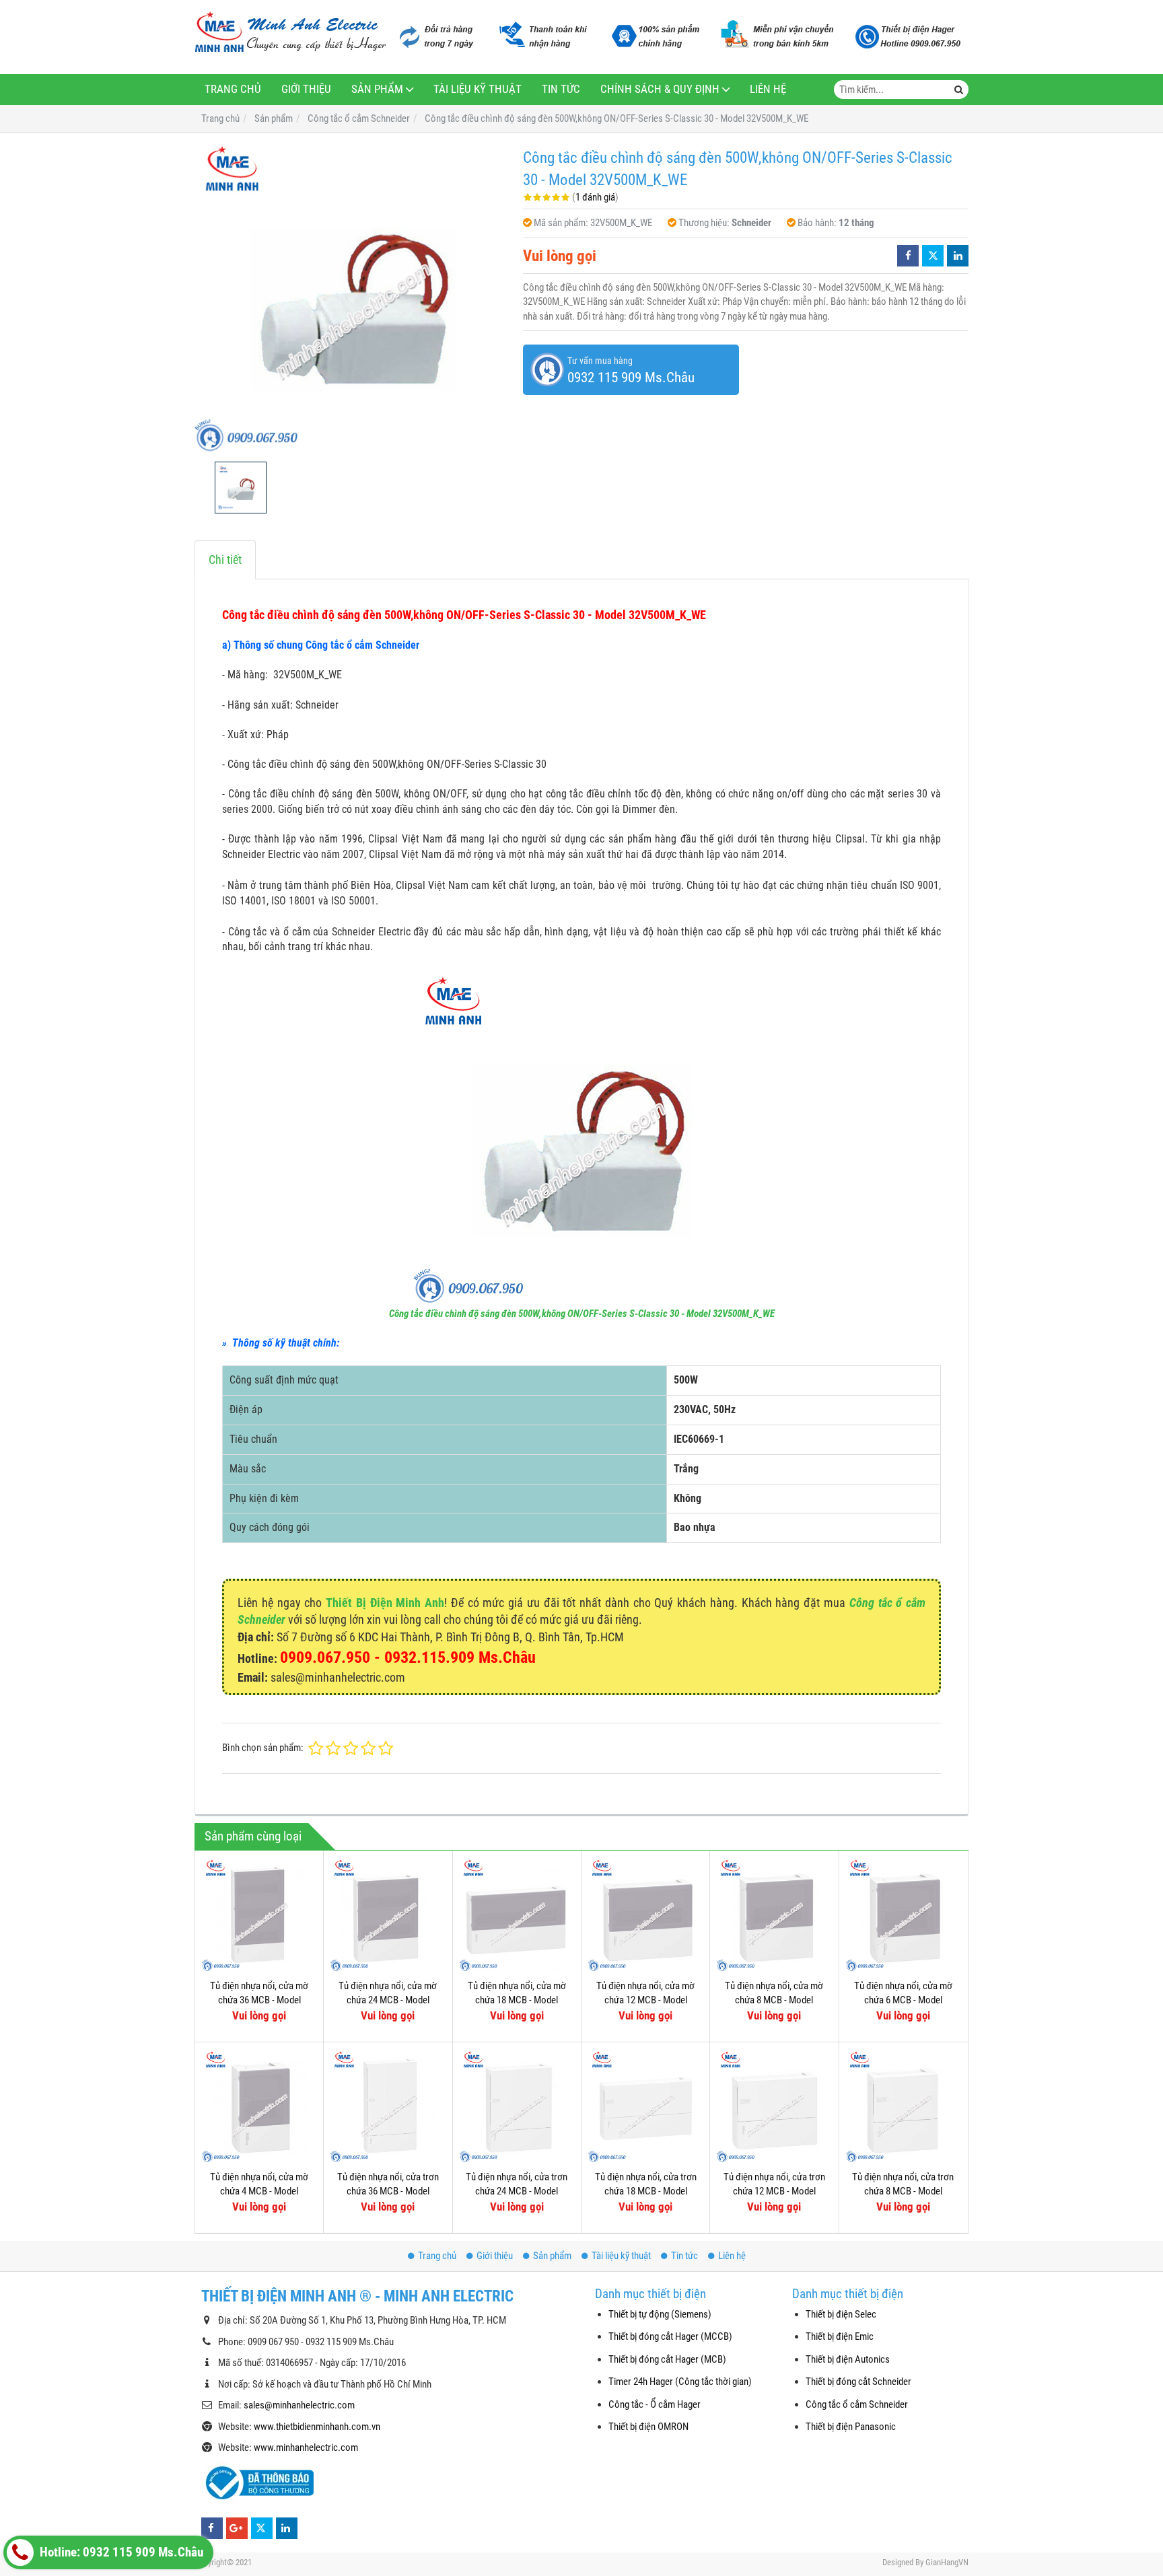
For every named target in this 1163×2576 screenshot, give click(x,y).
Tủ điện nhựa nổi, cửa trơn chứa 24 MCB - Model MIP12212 (517, 2191)
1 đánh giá (595, 197)
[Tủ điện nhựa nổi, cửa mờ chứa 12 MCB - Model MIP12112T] (645, 1915)
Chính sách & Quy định (660, 89)
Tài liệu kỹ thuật (478, 89)
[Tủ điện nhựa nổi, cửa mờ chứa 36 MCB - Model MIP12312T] (259, 1915)
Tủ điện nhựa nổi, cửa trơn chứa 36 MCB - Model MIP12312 (388, 2191)
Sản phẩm (377, 89)
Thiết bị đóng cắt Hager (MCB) (667, 2359)
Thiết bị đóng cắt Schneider (858, 2382)
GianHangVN (947, 2562)
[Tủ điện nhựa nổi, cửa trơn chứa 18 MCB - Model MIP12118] (645, 2106)
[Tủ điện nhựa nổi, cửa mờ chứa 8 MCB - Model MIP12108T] (774, 1915)
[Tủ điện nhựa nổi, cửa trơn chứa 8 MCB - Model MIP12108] (903, 2106)
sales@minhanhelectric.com (299, 2405)
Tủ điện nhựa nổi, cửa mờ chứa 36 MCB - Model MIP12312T (259, 2000)
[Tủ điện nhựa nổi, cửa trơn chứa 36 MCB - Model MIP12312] (388, 2106)
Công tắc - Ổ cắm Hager (655, 2404)
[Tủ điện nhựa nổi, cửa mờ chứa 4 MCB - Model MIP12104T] (259, 2106)
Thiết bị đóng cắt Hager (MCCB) (670, 2336)
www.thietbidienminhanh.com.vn (317, 2427)
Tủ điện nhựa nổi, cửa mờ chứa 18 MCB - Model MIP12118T (517, 2000)
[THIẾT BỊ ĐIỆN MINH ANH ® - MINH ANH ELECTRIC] (290, 33)
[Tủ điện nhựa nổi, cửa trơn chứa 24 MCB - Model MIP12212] (517, 2106)
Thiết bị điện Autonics (848, 2359)
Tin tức (561, 89)
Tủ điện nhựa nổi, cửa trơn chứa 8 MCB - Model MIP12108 (903, 2191)
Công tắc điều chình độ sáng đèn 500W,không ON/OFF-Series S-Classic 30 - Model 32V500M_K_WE (582, 1314)
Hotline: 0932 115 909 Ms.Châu (120, 2552)
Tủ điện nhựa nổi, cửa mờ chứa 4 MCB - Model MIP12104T (259, 2191)
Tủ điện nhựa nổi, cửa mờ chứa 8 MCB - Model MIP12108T (774, 2000)
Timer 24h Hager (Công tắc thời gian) (680, 2382)
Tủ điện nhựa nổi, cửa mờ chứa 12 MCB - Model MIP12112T (645, 2000)
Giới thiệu (306, 89)
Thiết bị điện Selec (841, 2314)
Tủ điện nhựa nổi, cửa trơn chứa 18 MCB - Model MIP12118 (646, 2191)
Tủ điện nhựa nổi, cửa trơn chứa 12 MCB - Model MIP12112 (774, 2191)
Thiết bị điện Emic (840, 2336)
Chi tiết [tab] (225, 560)
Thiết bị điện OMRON (648, 2427)
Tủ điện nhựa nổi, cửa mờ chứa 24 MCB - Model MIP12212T (388, 2000)
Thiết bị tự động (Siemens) (660, 2314)
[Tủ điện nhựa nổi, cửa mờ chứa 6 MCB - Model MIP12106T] (903, 1915)
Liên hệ (768, 89)
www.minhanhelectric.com (306, 2447)
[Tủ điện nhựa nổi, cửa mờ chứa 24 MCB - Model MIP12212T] (388, 1915)
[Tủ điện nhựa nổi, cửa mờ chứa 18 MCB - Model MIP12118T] (517, 1915)
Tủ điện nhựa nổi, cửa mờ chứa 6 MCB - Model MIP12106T (903, 2000)
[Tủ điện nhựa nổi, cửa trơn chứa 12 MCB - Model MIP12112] (774, 2106)
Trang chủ (233, 89)
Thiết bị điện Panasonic (851, 2427)
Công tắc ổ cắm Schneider (857, 2404)
